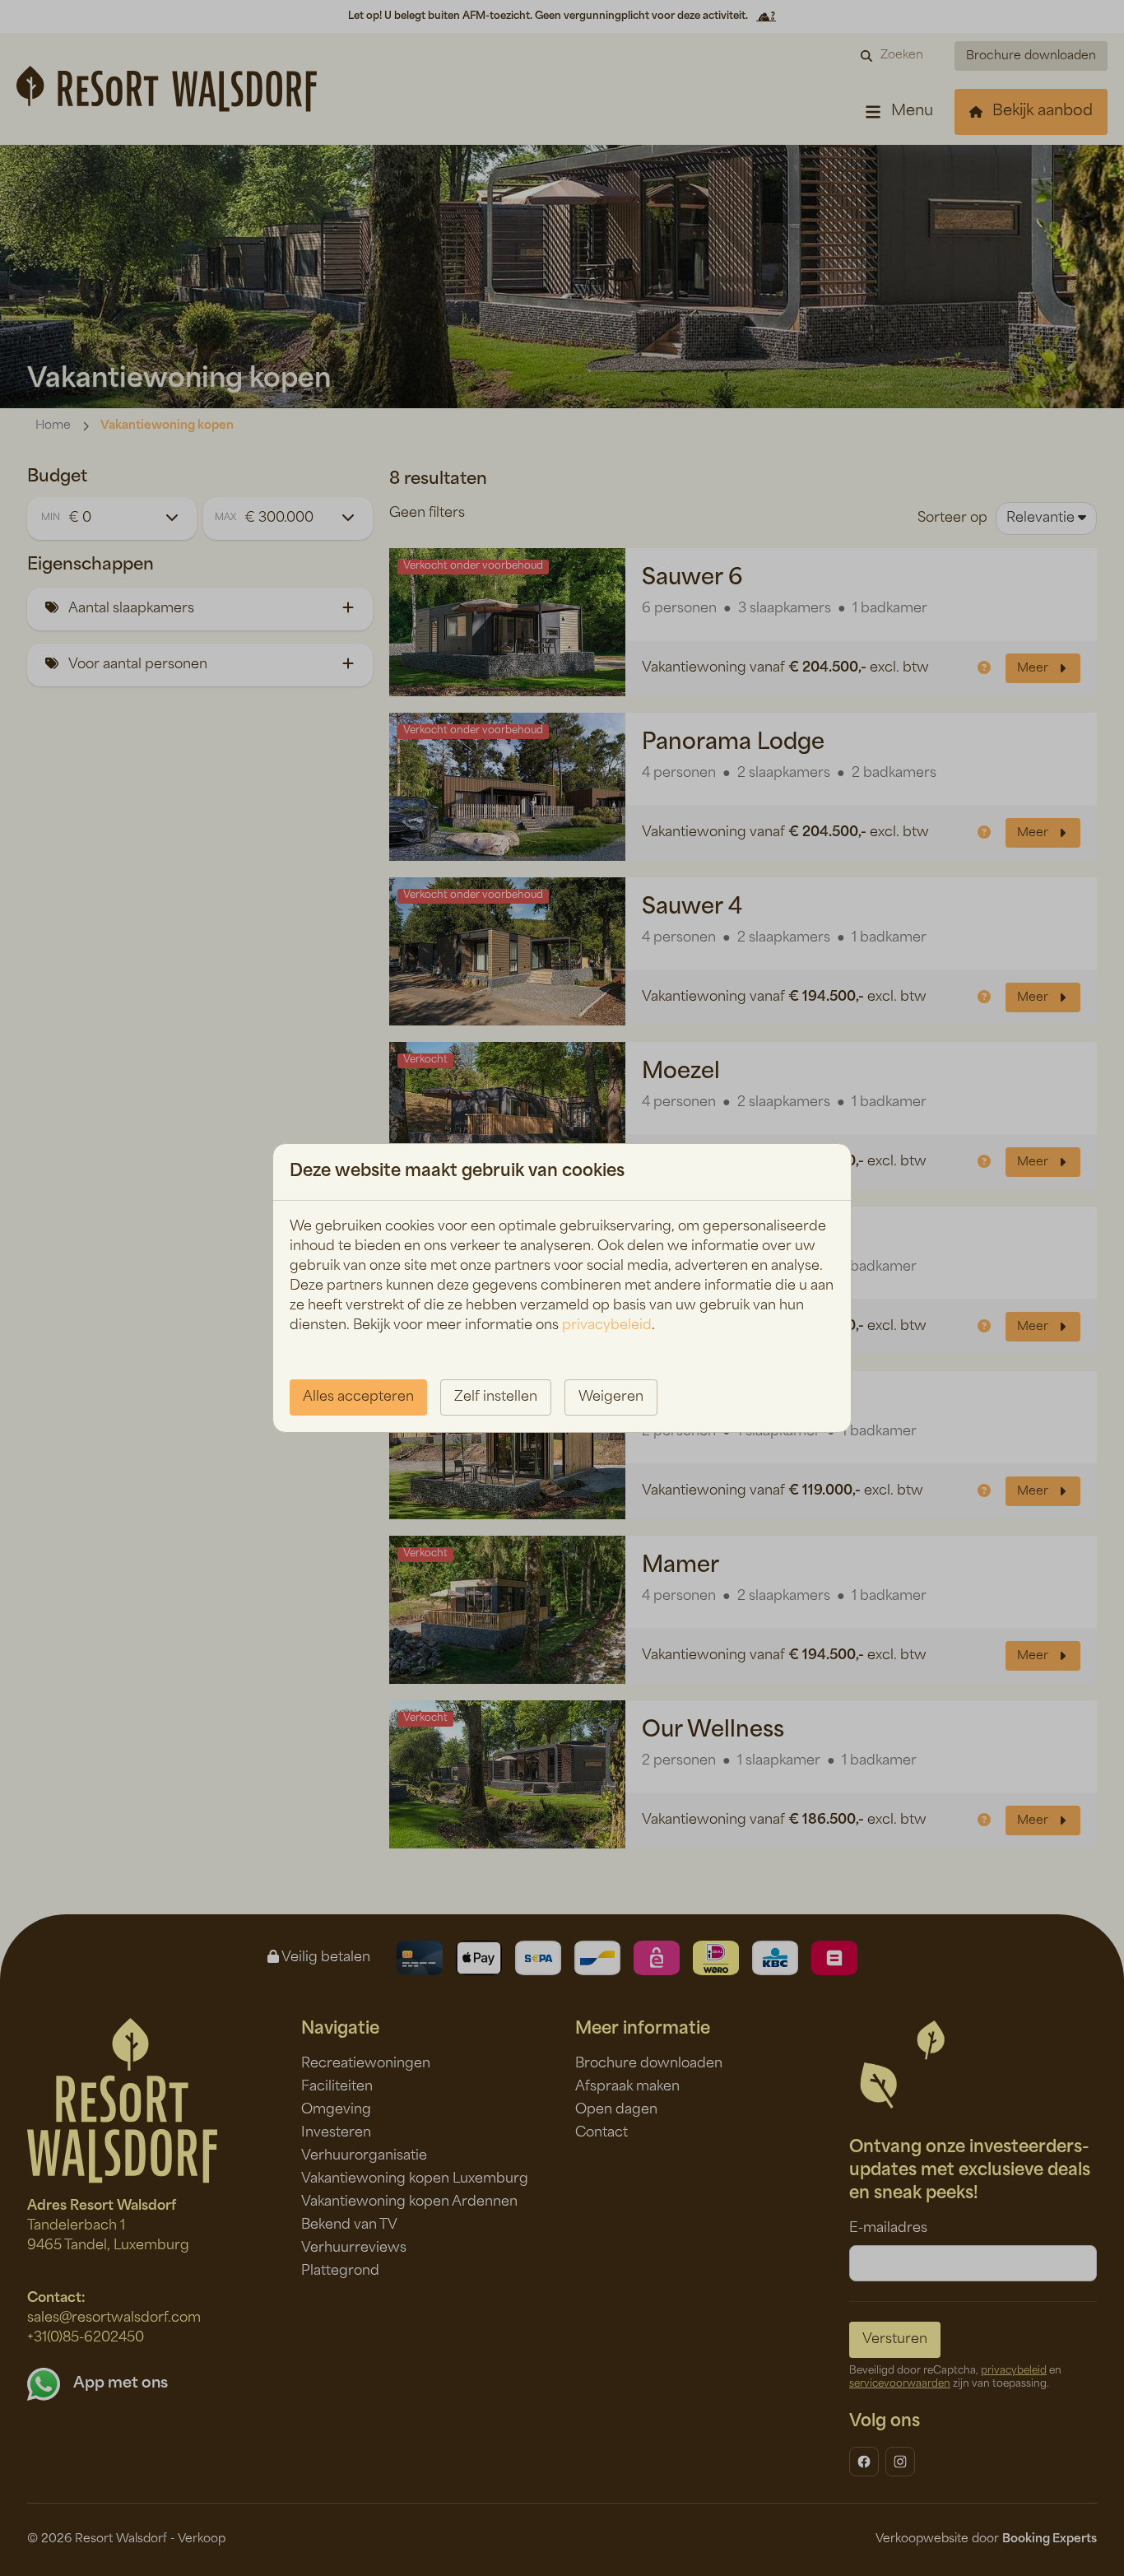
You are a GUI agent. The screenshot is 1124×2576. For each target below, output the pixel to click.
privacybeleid (607, 1326)
